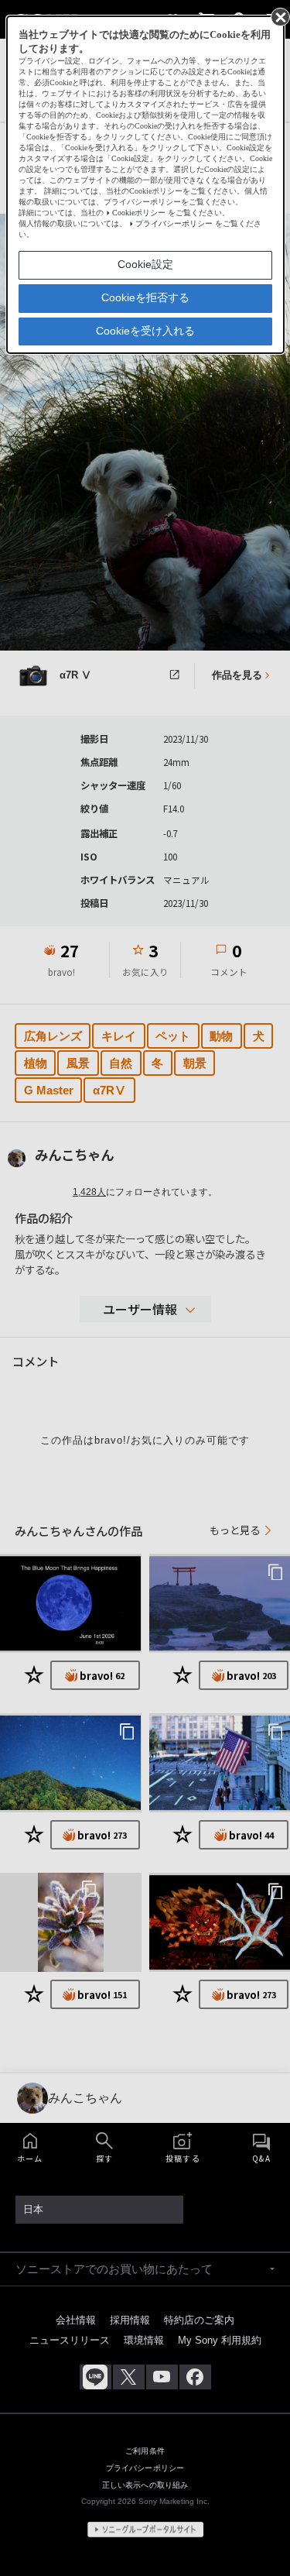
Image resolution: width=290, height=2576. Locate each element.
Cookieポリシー (139, 213)
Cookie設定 (145, 264)
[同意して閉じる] (279, 16)
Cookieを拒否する (145, 297)
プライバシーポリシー (174, 223)
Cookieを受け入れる (145, 331)
